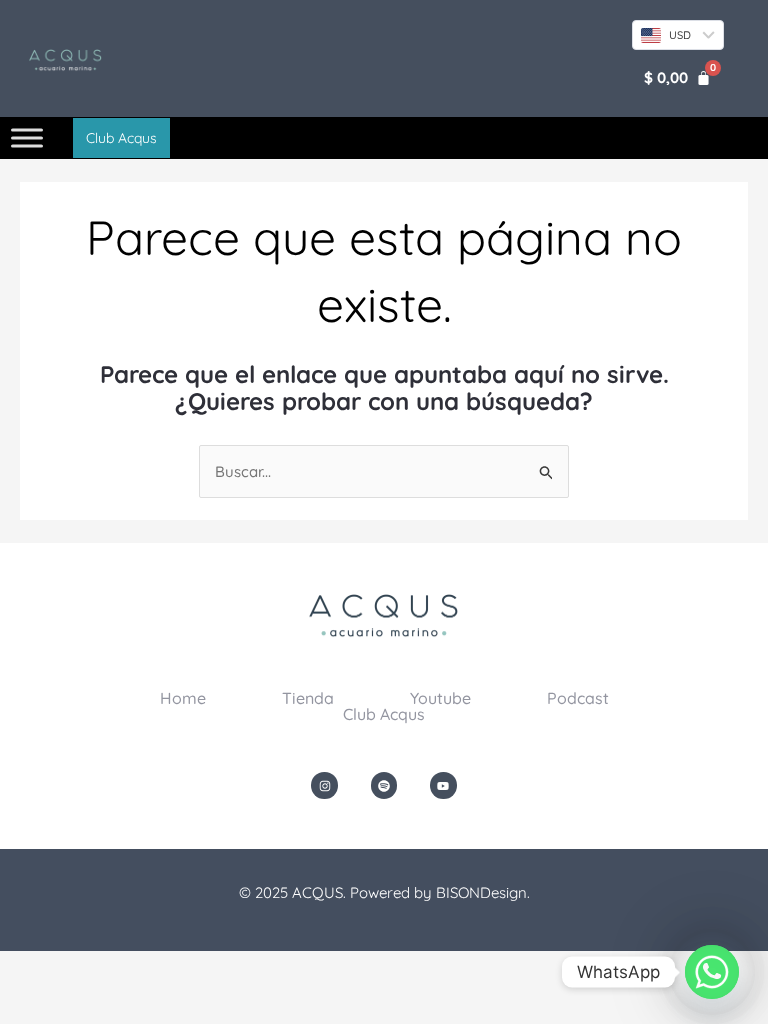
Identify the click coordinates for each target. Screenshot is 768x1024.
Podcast (578, 698)
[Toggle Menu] (27, 137)
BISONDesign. (483, 892)
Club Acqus (384, 714)
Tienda (308, 698)
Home (183, 698)
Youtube (440, 698)
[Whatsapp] (712, 972)
